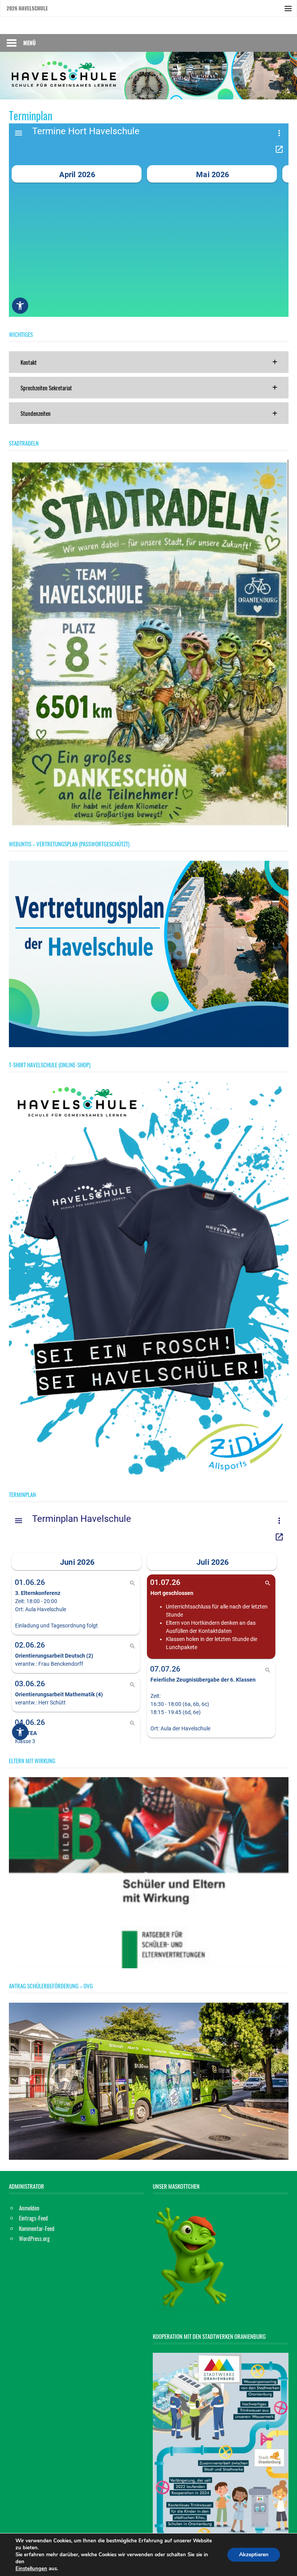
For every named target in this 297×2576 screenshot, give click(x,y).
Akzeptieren (254, 2555)
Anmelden (29, 2208)
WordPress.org (34, 2238)
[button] (149, 362)
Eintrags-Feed (33, 2218)
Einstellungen (31, 2569)
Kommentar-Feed (37, 2228)
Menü (29, 43)
